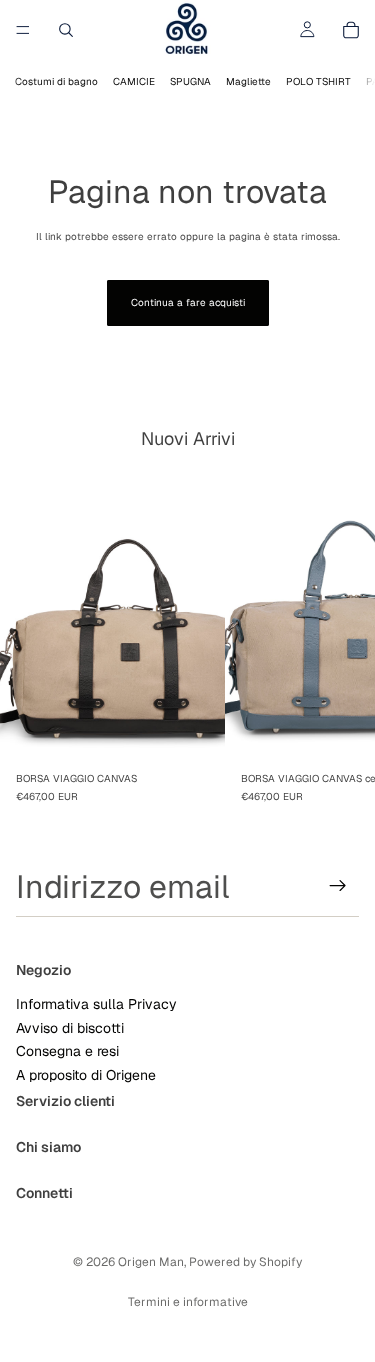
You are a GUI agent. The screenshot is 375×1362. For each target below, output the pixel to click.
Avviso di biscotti (70, 1027)
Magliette (248, 81)
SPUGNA (190, 81)
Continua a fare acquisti (188, 302)
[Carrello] (351, 30)
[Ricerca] (66, 30)
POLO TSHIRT (318, 81)
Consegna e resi (67, 1051)
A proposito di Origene (86, 1074)
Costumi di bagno (56, 81)
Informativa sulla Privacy (96, 1004)
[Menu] (23, 30)
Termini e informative (188, 1302)
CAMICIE (134, 81)
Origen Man (151, 1262)
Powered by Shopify (245, 1262)
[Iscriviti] (338, 886)
